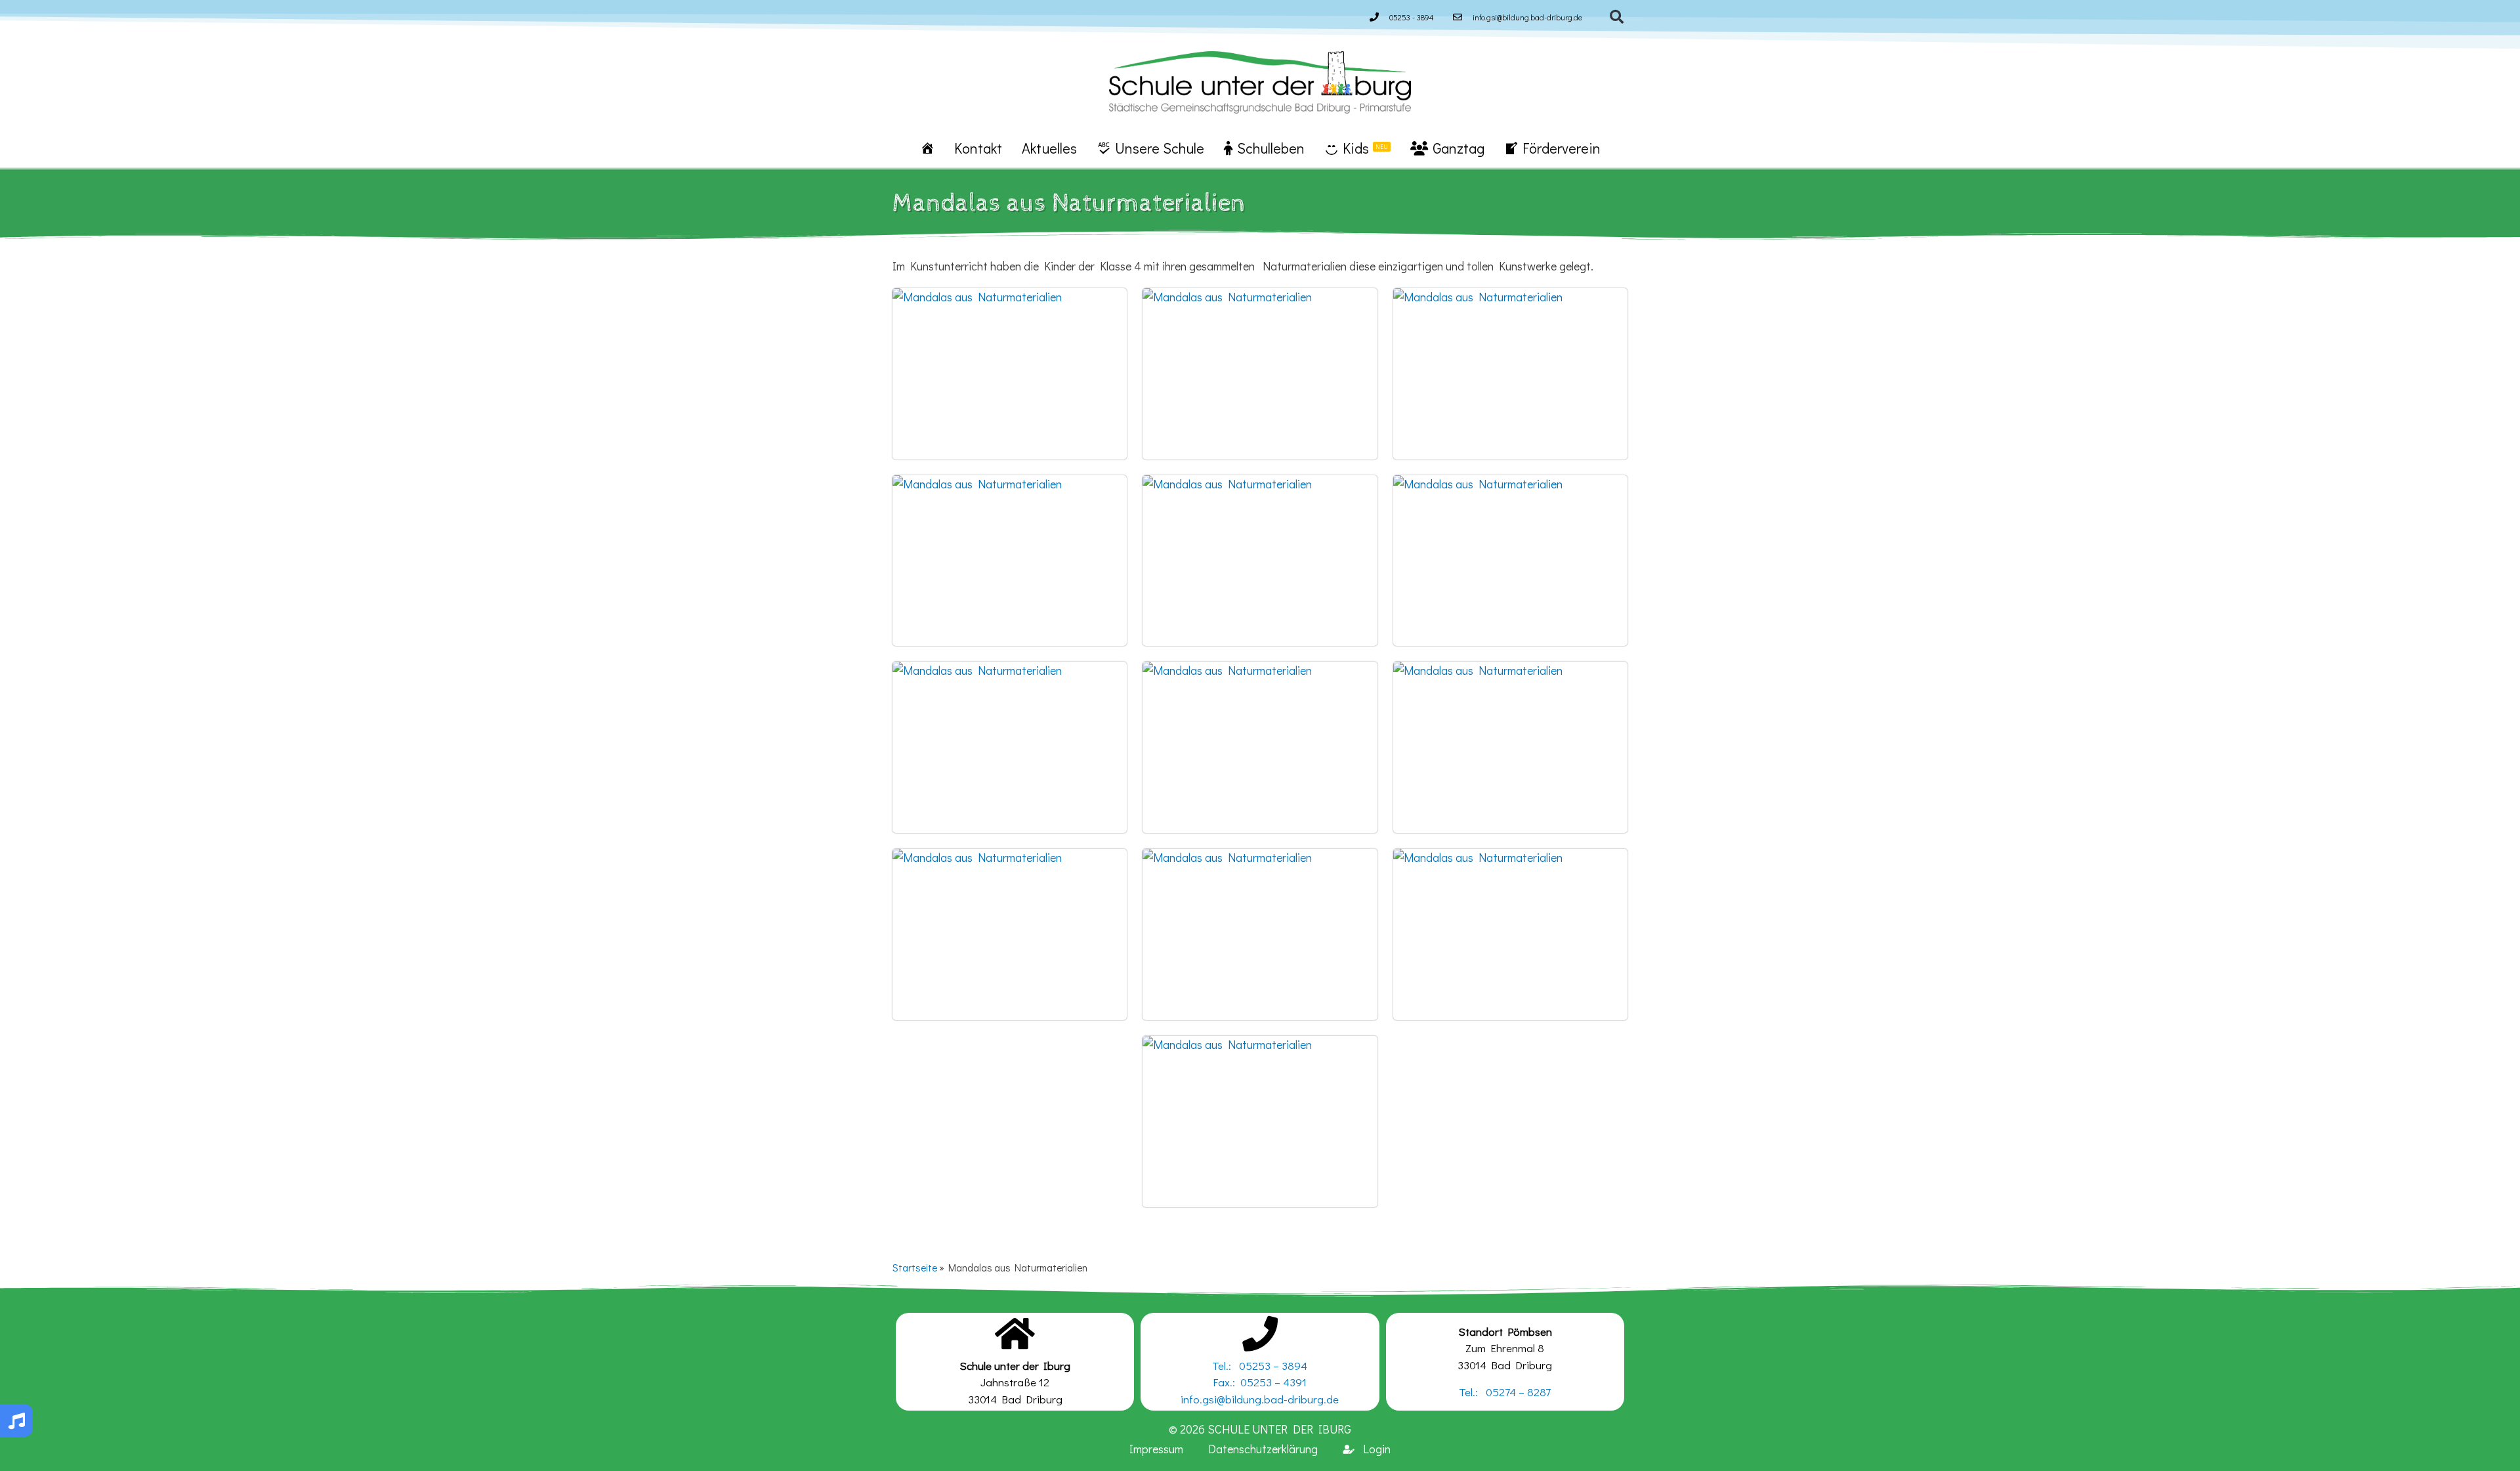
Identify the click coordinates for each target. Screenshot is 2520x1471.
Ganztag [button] (1459, 148)
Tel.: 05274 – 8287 (1505, 1392)
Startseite (915, 1268)
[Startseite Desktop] (927, 148)
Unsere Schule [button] (1160, 148)
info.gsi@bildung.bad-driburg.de (1260, 1399)
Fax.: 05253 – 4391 (1260, 1382)
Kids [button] (1365, 148)
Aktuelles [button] (1049, 148)
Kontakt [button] (978, 148)
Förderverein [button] (1562, 148)
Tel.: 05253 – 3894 (1260, 1366)
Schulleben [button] (1271, 148)
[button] (1617, 17)
